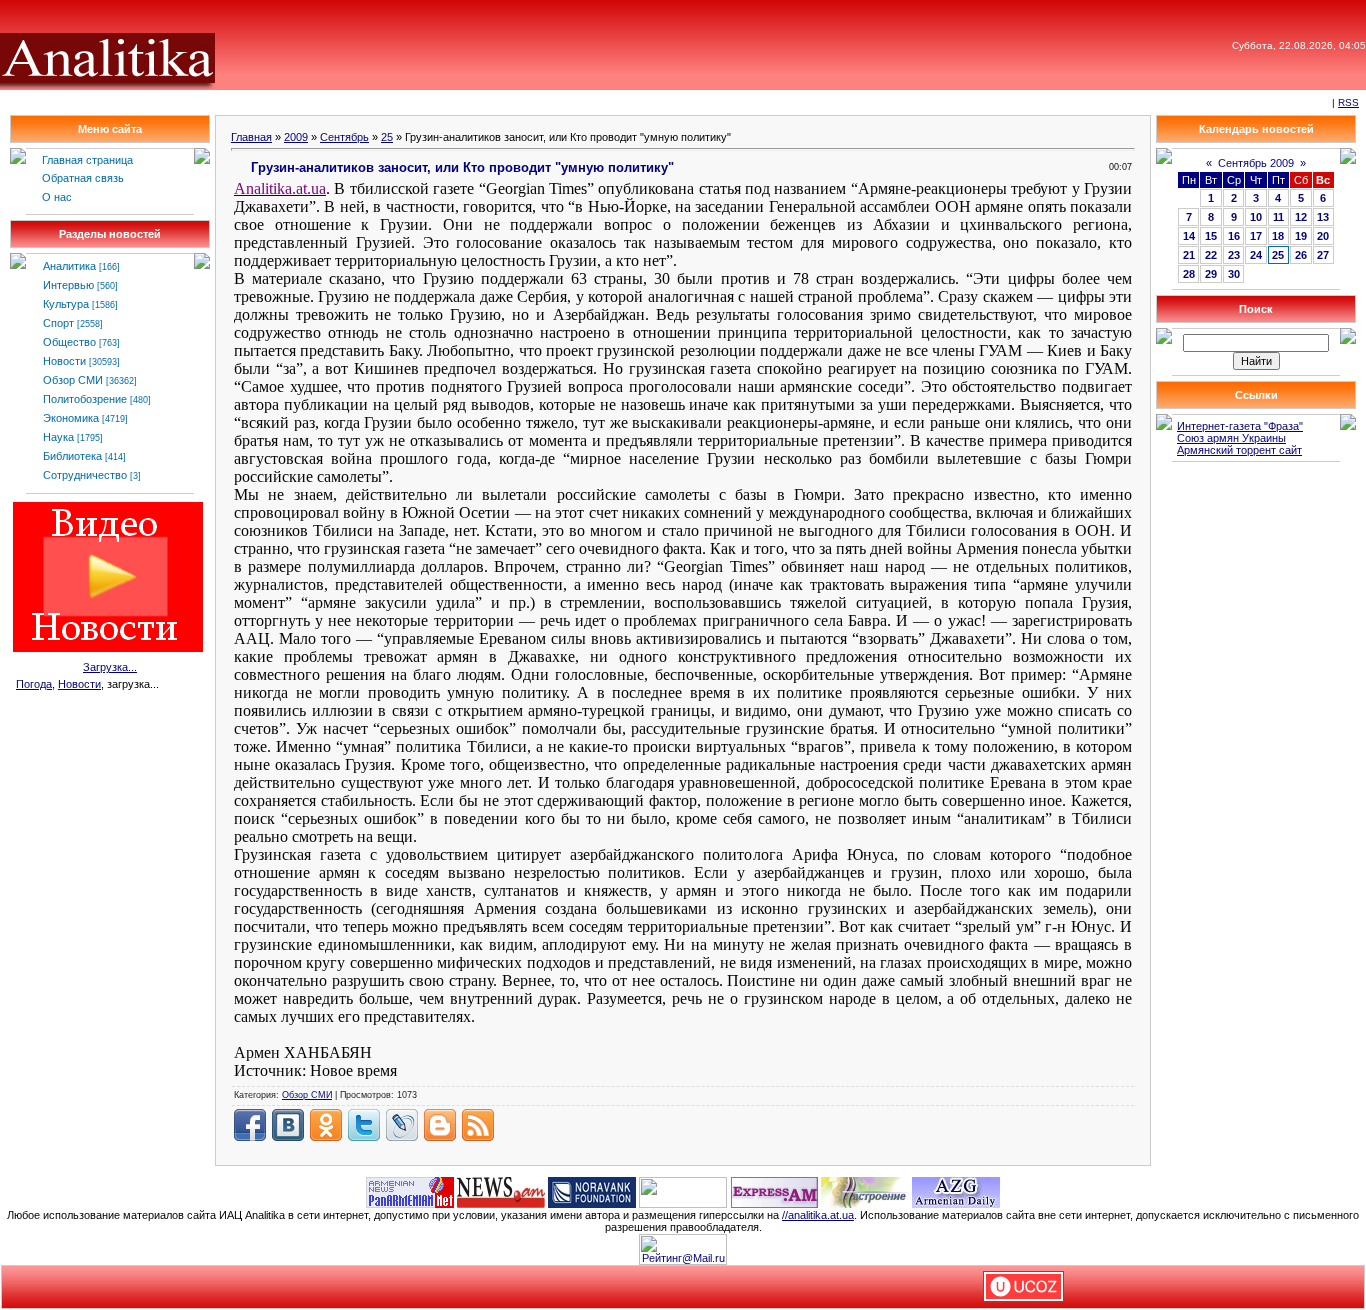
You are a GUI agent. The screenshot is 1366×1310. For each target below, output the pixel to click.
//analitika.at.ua (818, 1215)
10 (1256, 217)
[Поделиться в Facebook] (250, 1125)
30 (1234, 274)
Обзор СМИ (73, 380)
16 (1234, 236)
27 (1323, 255)
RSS (1348, 102)
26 (1301, 255)
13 (1323, 217)
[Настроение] (865, 1191)
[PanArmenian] (410, 1191)
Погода (34, 684)
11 (1278, 217)
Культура (66, 304)
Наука (58, 437)
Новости (64, 361)
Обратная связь (83, 178)
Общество (69, 342)
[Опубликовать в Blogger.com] (440, 1125)
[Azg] (956, 1191)
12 (1301, 217)
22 (1211, 255)
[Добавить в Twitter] (364, 1125)
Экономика (71, 418)
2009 (296, 137)
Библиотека (72, 456)
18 (1278, 236)
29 (1211, 274)
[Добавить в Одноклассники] (326, 1125)
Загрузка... (110, 667)
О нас (57, 197)
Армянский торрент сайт (1239, 450)
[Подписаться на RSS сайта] (478, 1125)
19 (1301, 236)
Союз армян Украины (1231, 438)
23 (1234, 255)
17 (1256, 236)
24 (1256, 255)
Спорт (58, 323)
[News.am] (501, 1191)
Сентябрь (344, 137)
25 (387, 137)
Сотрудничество (85, 475)
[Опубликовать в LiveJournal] (402, 1125)
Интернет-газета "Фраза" (1240, 426)
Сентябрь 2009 (1256, 163)
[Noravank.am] (592, 1191)
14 (1189, 236)
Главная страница (87, 160)
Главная (251, 137)
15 (1211, 236)
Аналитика (69, 266)
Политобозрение (85, 399)
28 (1189, 274)
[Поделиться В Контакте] (288, 1125)
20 (1323, 236)
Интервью (68, 285)
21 (1189, 255)
